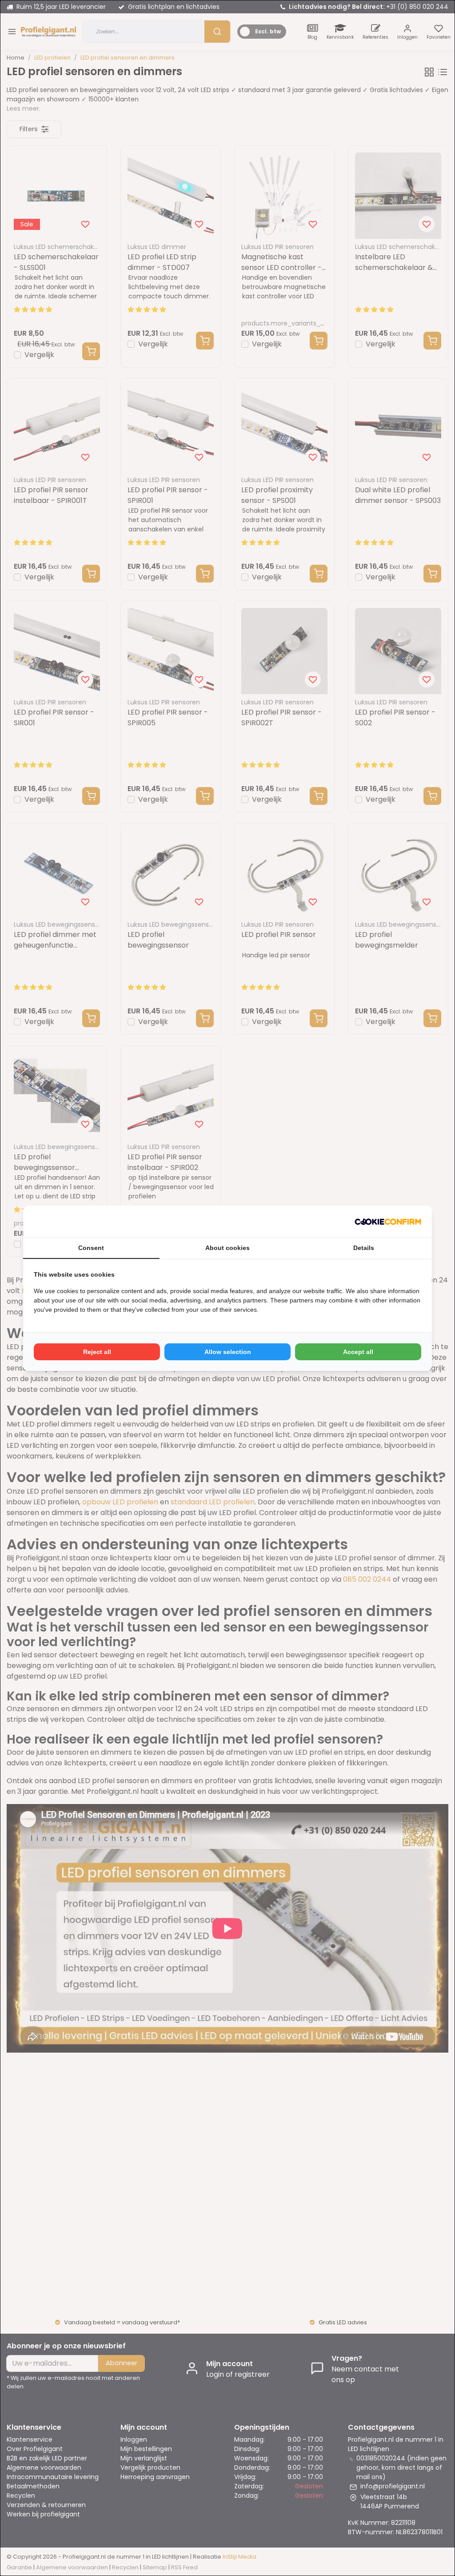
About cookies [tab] (227, 1248)
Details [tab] (364, 1248)
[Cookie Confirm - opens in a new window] (388, 1222)
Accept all (358, 1352)
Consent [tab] (91, 1248)
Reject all (97, 1352)
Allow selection (228, 1352)
